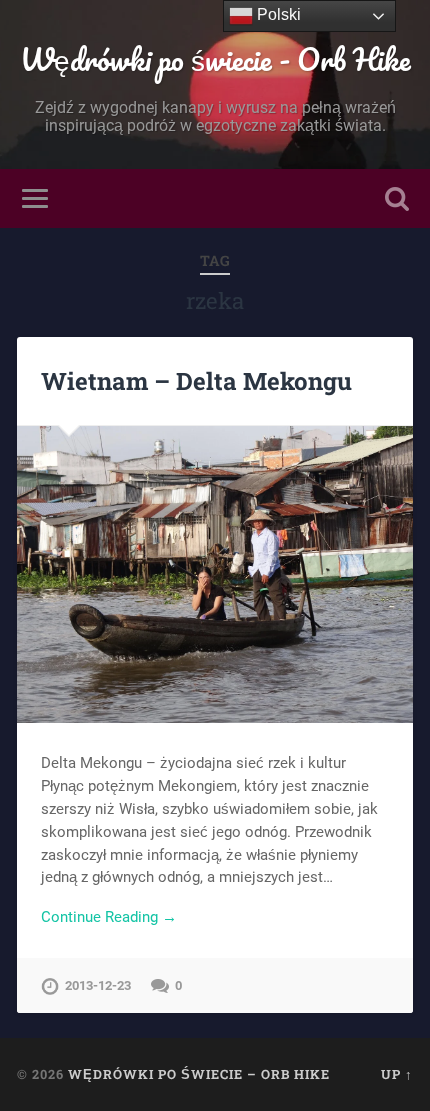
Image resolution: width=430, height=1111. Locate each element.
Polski (277, 14)
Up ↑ (397, 1074)
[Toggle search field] (397, 198)
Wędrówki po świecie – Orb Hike (199, 1074)
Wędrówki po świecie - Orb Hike (215, 59)
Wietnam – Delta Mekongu (196, 381)
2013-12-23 (98, 985)
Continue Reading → (109, 917)
